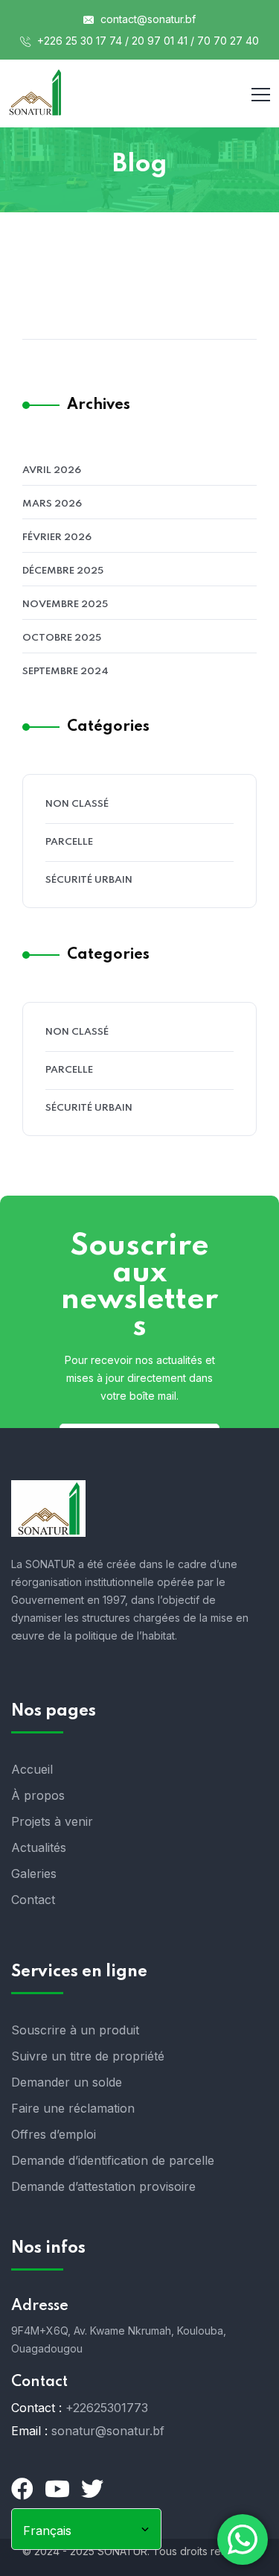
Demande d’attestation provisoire (103, 2186)
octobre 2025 (62, 638)
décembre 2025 (63, 571)
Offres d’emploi (54, 2134)
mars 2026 (52, 504)
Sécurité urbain (89, 880)
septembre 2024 (65, 672)
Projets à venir (52, 1821)
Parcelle (69, 842)
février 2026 (57, 537)
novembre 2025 (65, 605)
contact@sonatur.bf (147, 19)
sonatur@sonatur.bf (108, 2431)
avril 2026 (52, 470)
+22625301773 (107, 2408)
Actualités (39, 1847)
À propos (38, 1795)
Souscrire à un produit (75, 2030)
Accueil (32, 1769)
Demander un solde (67, 2082)
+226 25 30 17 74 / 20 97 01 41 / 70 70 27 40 (147, 41)
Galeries (34, 1874)
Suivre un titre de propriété (88, 2056)
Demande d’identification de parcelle (113, 2160)
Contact (33, 1900)
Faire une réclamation (73, 2108)
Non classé (77, 804)
